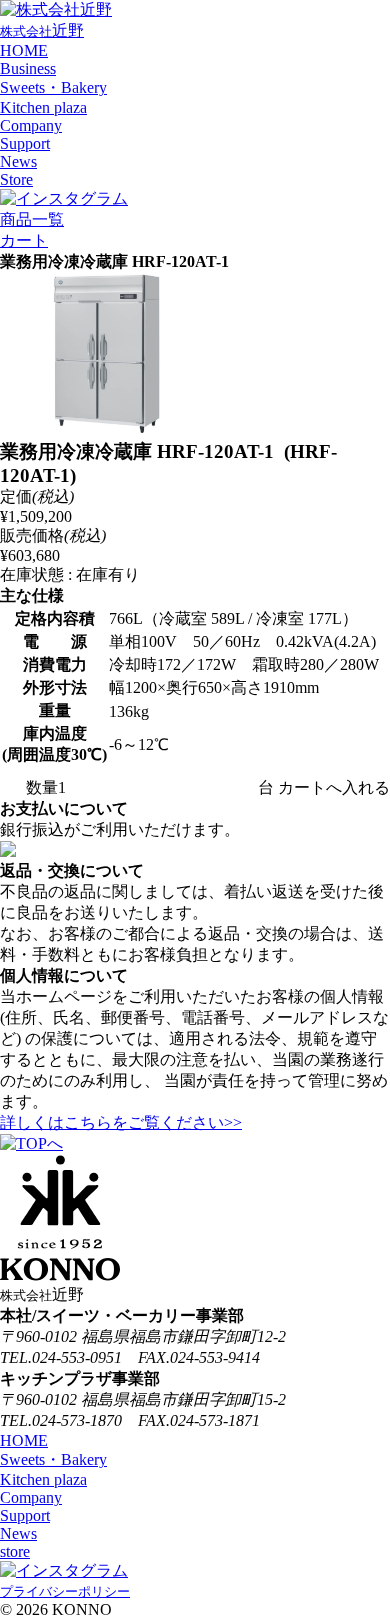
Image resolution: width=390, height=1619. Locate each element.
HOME (24, 50)
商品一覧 (32, 219)
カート (24, 240)
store (15, 1551)
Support (25, 143)
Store (16, 179)
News (18, 161)
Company (31, 125)
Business (28, 68)
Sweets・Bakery (53, 87)
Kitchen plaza (43, 107)
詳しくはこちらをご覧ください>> (121, 1122)
